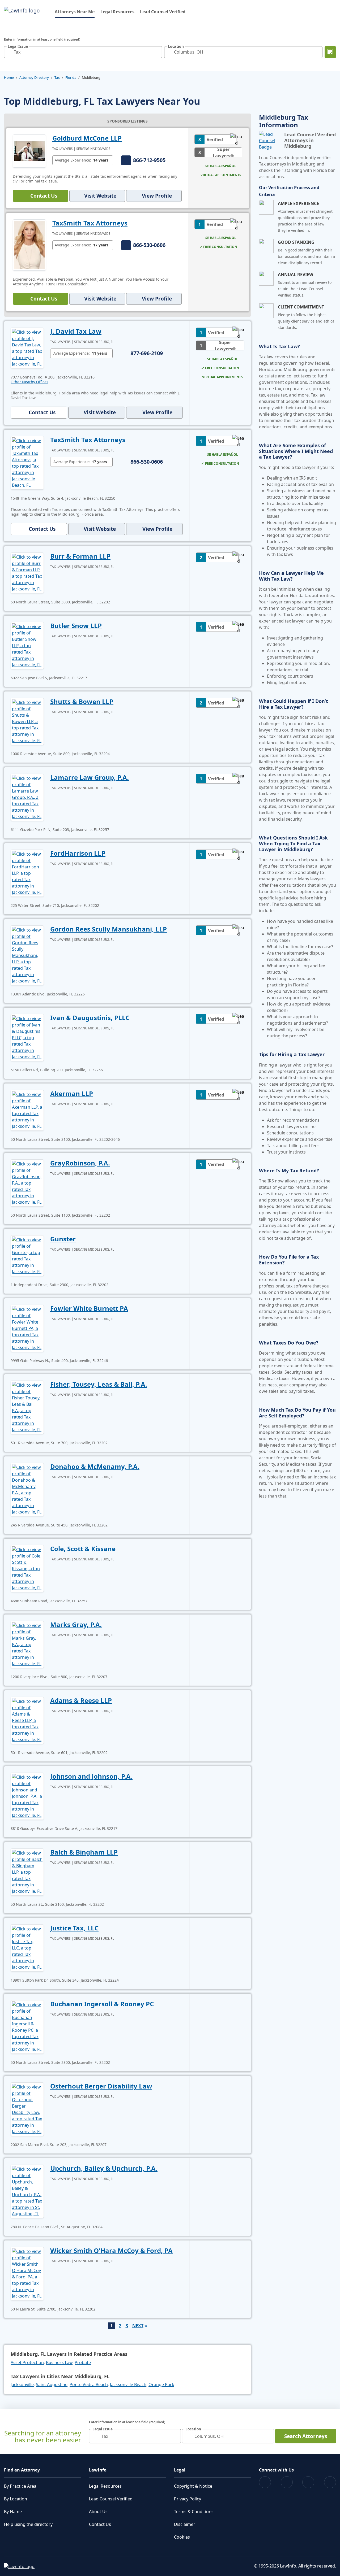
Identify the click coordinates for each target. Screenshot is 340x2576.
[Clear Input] (157, 52)
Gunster (63, 1239)
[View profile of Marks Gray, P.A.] (27, 1644)
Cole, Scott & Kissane (83, 1549)
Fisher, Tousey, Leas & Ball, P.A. (99, 1384)
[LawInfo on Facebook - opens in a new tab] (265, 2482)
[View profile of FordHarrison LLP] (27, 873)
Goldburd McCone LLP (87, 138)
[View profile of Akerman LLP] (27, 1110)
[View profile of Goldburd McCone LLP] (29, 151)
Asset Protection (27, 2362)
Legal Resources (117, 12)
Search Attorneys (306, 2436)
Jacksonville (22, 2384)
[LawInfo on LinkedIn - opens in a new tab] (330, 2482)
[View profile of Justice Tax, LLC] (27, 1947)
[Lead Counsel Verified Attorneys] (269, 141)
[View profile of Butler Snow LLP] (27, 645)
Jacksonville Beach (128, 2384)
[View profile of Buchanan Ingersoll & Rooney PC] (27, 2026)
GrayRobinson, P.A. (80, 1163)
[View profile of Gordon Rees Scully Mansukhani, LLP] (27, 955)
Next (138, 2326)
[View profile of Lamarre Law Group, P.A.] (27, 797)
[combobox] (83, 52)
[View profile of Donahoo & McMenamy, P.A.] (27, 1489)
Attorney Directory (34, 77)
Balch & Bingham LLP (84, 1852)
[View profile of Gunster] (27, 1255)
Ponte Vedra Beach (89, 2384)
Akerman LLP (72, 1093)
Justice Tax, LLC (74, 1928)
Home (9, 77)
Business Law (59, 2362)
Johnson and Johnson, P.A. (91, 1776)
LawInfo (98, 2470)
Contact (44, 196)
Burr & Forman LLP (80, 556)
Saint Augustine (52, 2384)
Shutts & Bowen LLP (82, 701)
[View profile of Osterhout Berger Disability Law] (27, 2109)
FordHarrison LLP (78, 853)
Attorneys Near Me (75, 12)
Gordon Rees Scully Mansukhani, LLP (109, 929)
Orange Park (161, 2384)
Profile (157, 196)
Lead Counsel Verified (163, 12)
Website (100, 196)
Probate (83, 2362)
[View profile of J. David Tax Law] (27, 347)
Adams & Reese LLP (81, 1700)
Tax (57, 77)
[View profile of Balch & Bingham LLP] (27, 1872)
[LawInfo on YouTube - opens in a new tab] (308, 2482)
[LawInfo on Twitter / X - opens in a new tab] (287, 2482)
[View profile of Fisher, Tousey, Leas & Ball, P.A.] (27, 1407)
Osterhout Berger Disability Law (101, 2086)
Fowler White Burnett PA (89, 1308)
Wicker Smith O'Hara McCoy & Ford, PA (111, 2250)
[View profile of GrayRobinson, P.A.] (27, 1182)
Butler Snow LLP (76, 626)
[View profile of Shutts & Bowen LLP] (27, 721)
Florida (71, 77)
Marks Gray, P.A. (76, 1624)
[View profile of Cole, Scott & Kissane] (27, 1568)
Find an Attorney (22, 2470)
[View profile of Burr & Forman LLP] (27, 572)
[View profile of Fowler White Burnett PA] (27, 1328)
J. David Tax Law (76, 331)
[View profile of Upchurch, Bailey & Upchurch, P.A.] (27, 2191)
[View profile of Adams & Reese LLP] (27, 1720)
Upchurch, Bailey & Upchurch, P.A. (104, 2168)
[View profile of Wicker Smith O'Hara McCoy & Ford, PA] (27, 2273)
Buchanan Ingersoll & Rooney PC (102, 2004)
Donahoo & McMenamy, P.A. (95, 1466)
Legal (180, 2470)
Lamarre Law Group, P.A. (90, 777)
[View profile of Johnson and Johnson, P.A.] (27, 1796)
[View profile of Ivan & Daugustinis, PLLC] (27, 1037)
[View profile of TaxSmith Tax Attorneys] (29, 245)
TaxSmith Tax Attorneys (90, 223)
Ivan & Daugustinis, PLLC (90, 1018)
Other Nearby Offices (29, 382)
